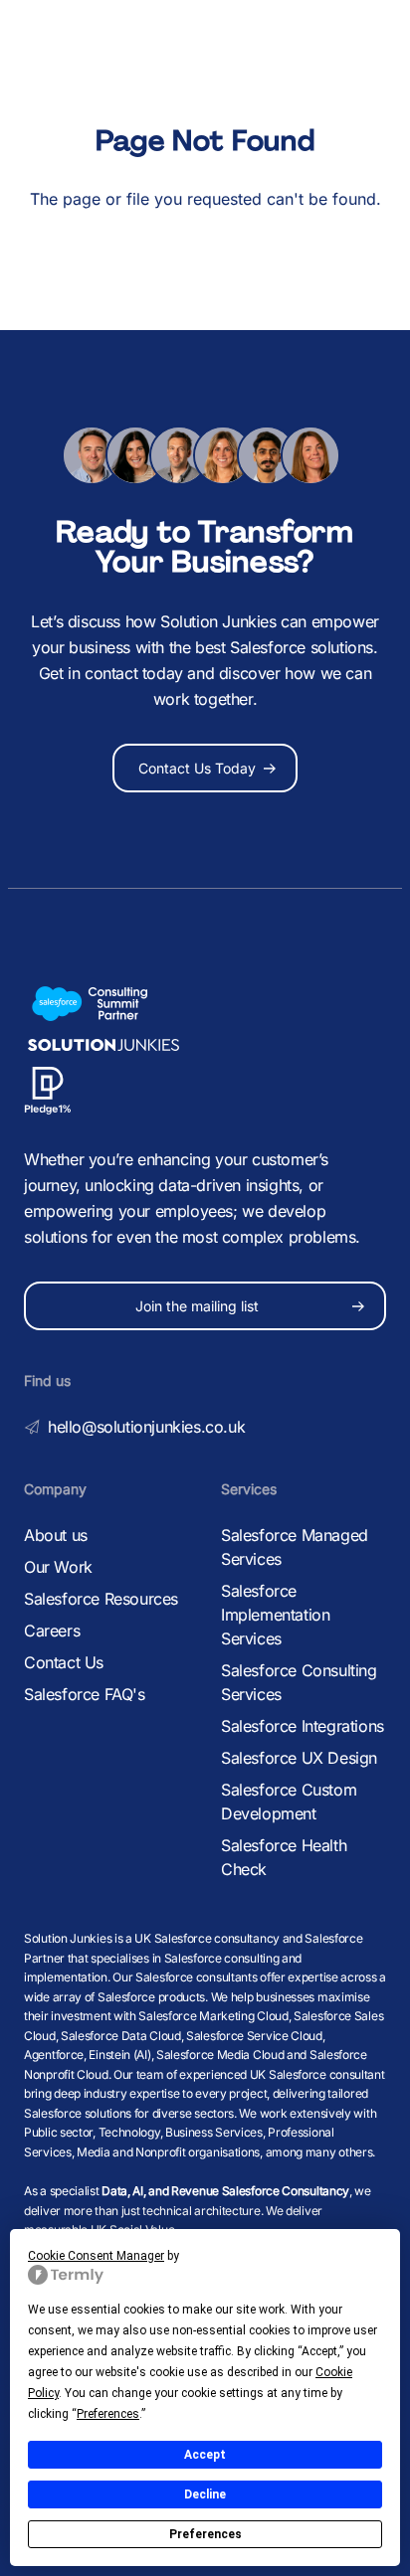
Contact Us (64, 1662)
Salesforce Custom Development (289, 1802)
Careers (52, 1631)
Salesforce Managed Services (295, 1547)
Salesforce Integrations (303, 1726)
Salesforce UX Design (299, 1758)
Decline (205, 2494)
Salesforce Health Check (284, 1857)
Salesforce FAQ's (85, 1694)
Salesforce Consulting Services (299, 1682)
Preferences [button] (108, 2414)
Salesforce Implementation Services (275, 1615)
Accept (205, 2455)
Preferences (205, 2534)
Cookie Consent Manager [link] (96, 2256)
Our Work (58, 1567)
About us (56, 1535)
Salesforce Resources (101, 1599)
